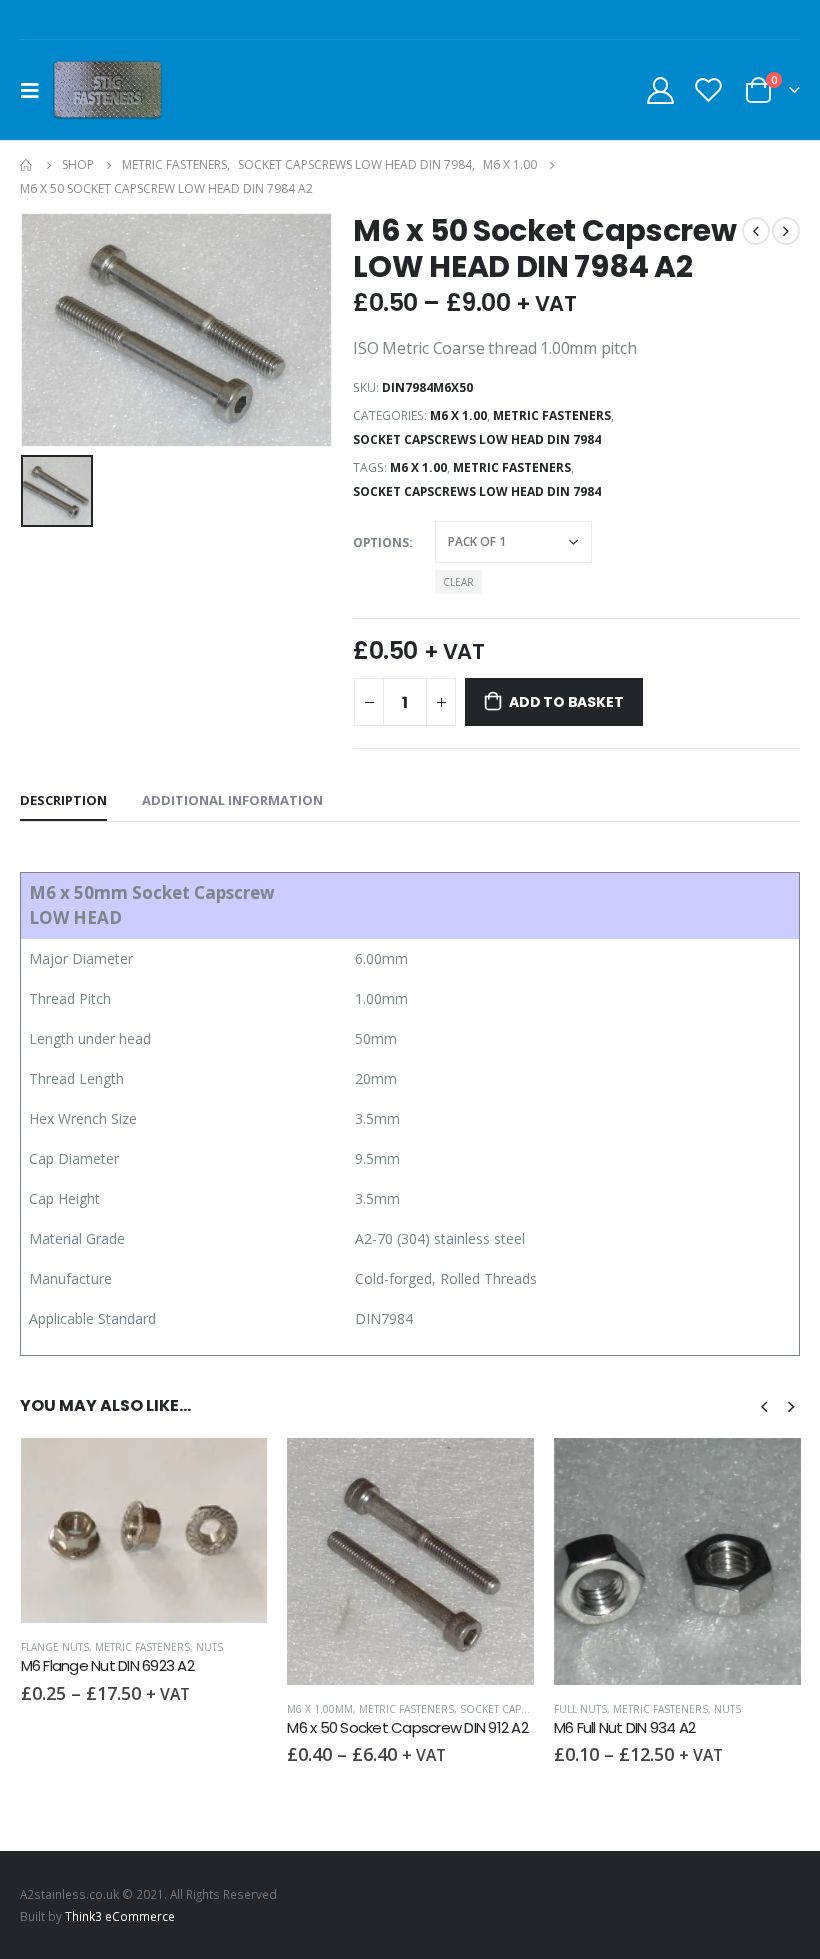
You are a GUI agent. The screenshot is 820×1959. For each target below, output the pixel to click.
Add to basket (566, 702)
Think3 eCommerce (120, 1916)
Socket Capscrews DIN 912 (532, 1709)
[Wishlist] (709, 89)
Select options (234, 1471)
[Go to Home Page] (27, 165)
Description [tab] (63, 800)
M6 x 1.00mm (320, 1709)
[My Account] (660, 89)
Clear (458, 582)
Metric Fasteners (552, 415)
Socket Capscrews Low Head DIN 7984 (477, 439)
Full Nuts (580, 1709)
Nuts (209, 1647)
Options (381, 542)
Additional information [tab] (232, 800)
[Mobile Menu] (36, 90)
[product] (144, 1530)
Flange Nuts (55, 1647)
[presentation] (764, 1405)
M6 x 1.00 (458, 415)
